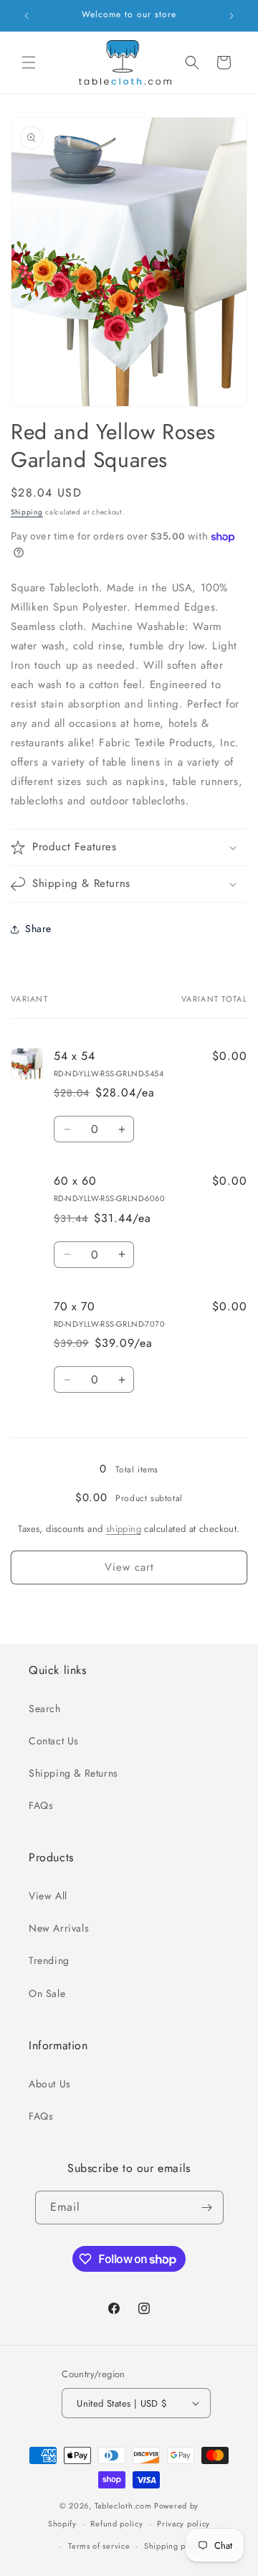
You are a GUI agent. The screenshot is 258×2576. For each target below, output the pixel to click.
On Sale (47, 1993)
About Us (50, 2084)
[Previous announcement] (27, 16)
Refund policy (116, 2524)
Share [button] (38, 929)
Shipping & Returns (73, 1773)
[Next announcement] (231, 16)
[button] (29, 62)
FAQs (41, 1805)
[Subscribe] (207, 2208)
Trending (49, 1960)
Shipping (27, 512)
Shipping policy (174, 2546)
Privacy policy (183, 2524)
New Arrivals (59, 1928)
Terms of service (99, 2546)
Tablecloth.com (123, 2506)
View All (48, 1896)
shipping (124, 1529)
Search (45, 1708)
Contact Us (54, 1741)
